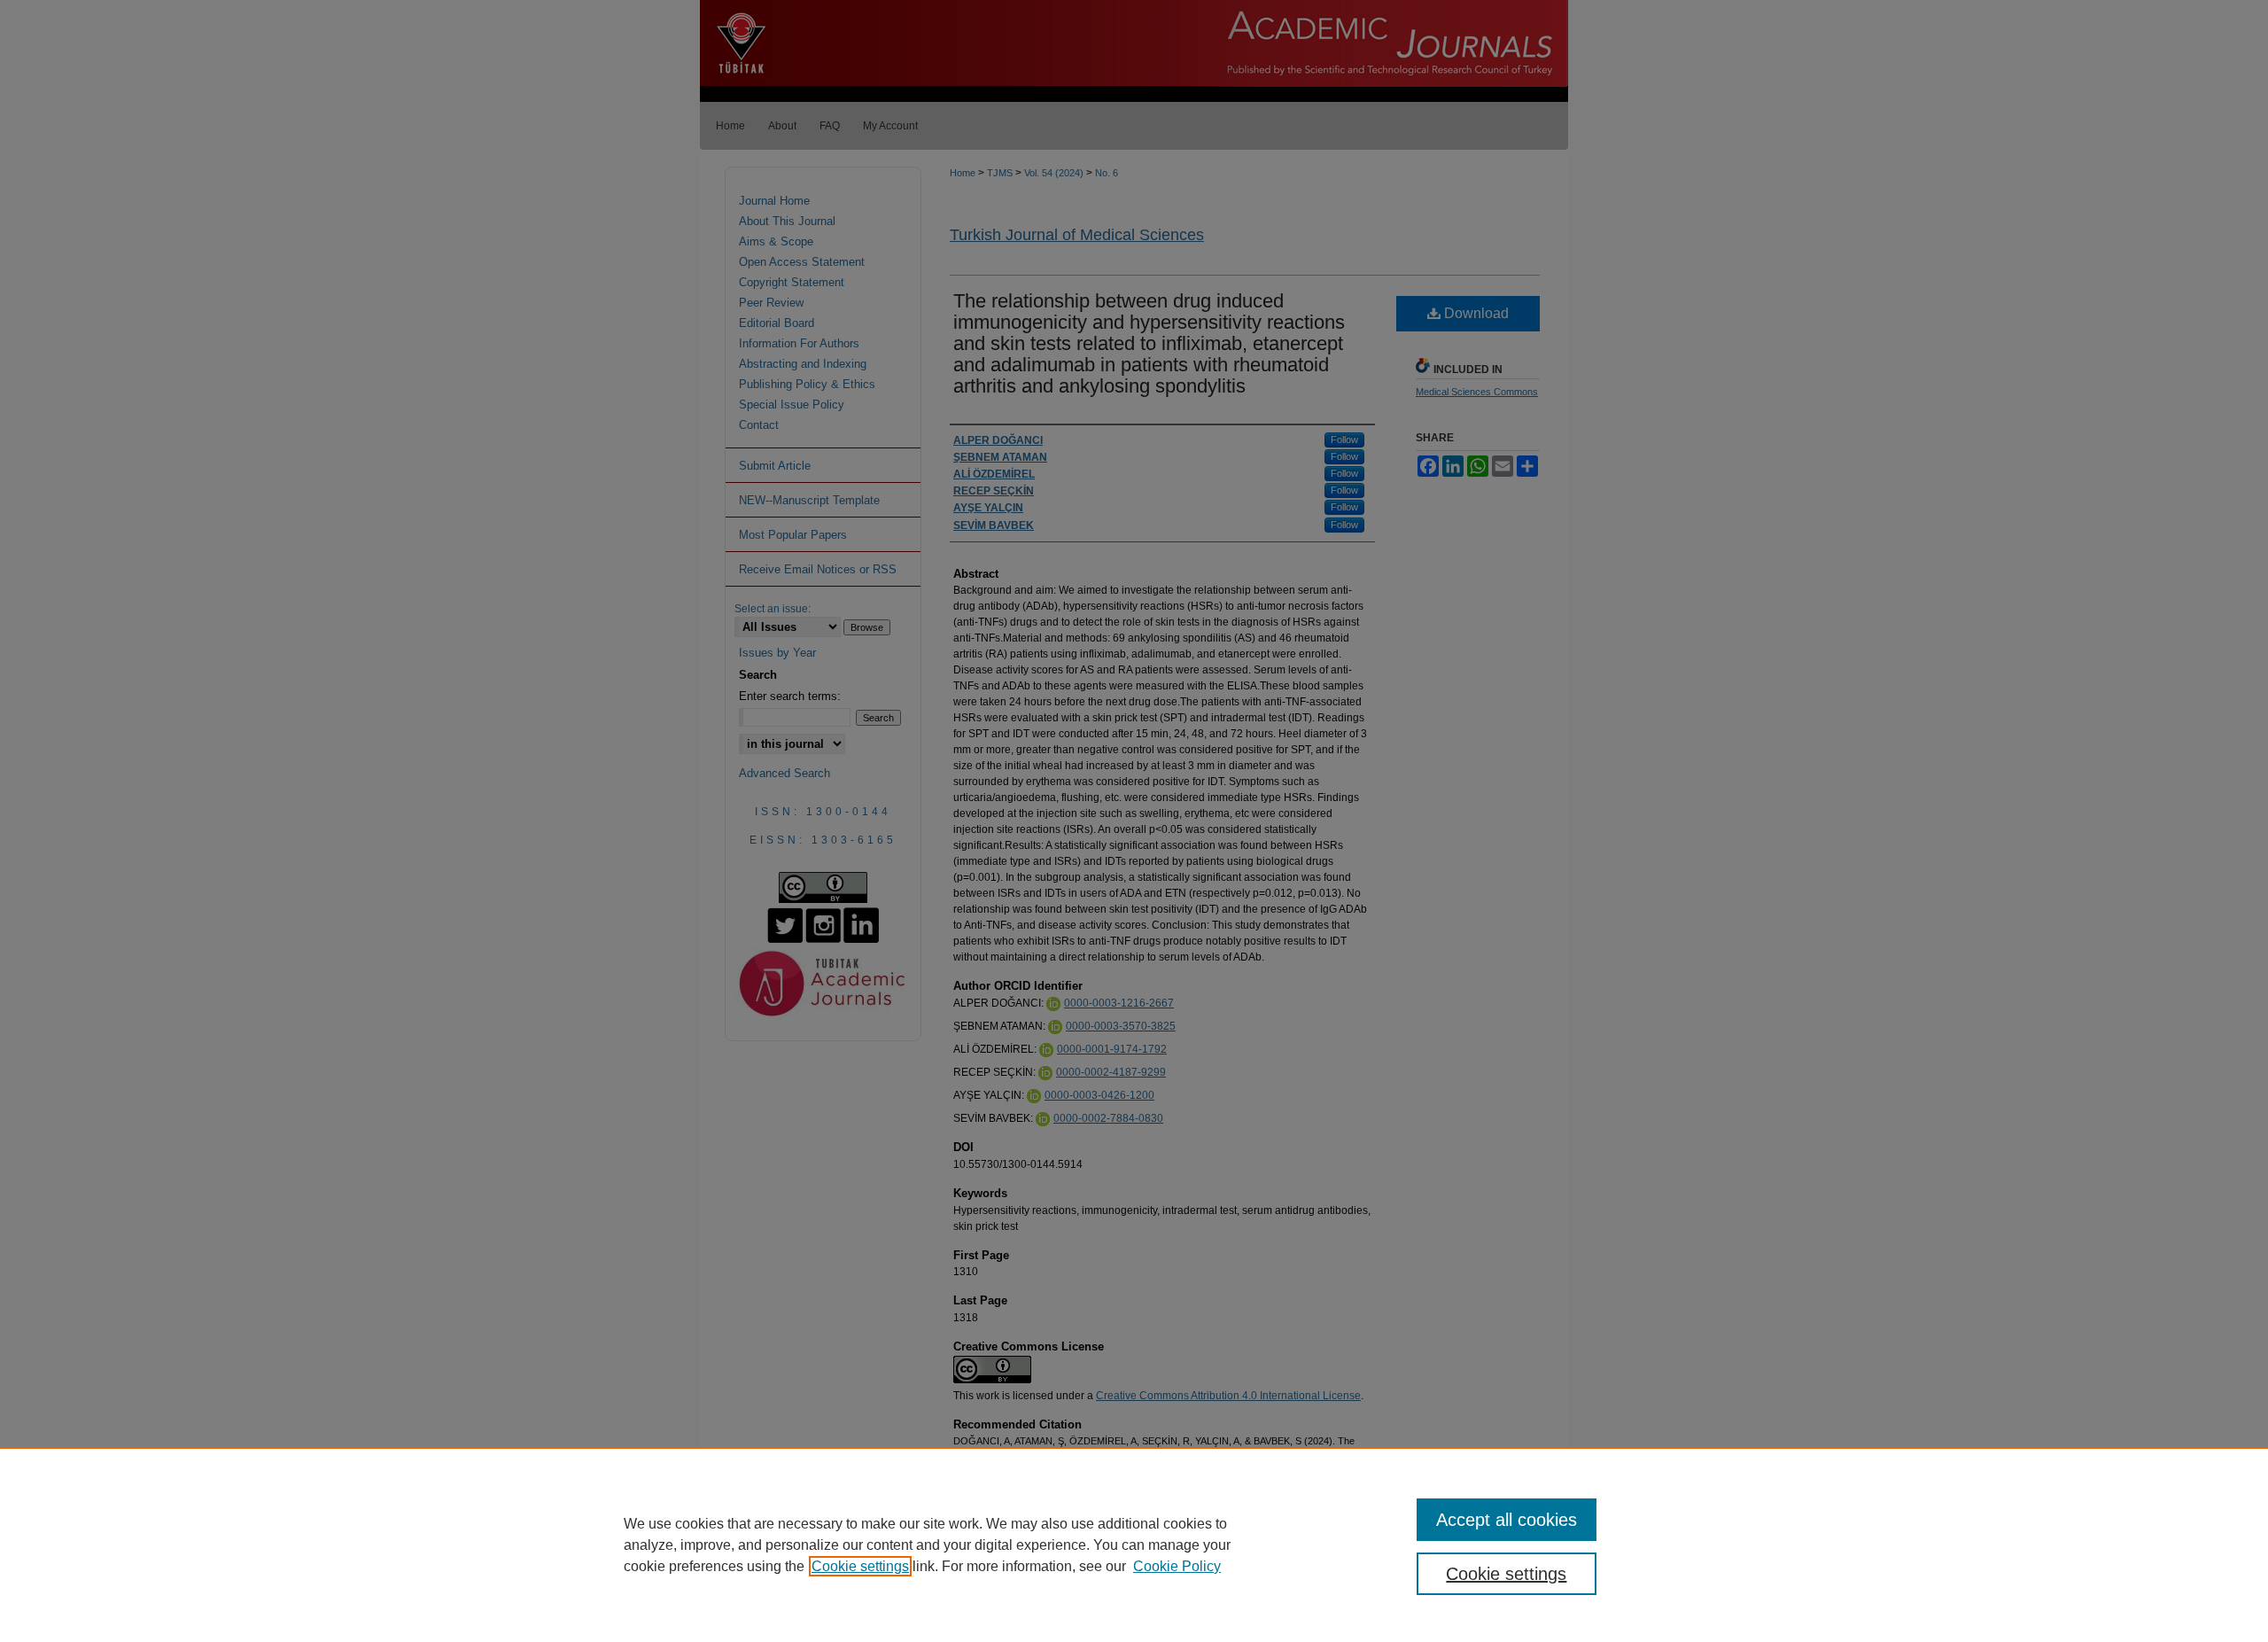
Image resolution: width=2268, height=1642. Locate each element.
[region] (1134, 1545)
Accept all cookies (1507, 1520)
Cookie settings (860, 1566)
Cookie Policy (1177, 1566)
